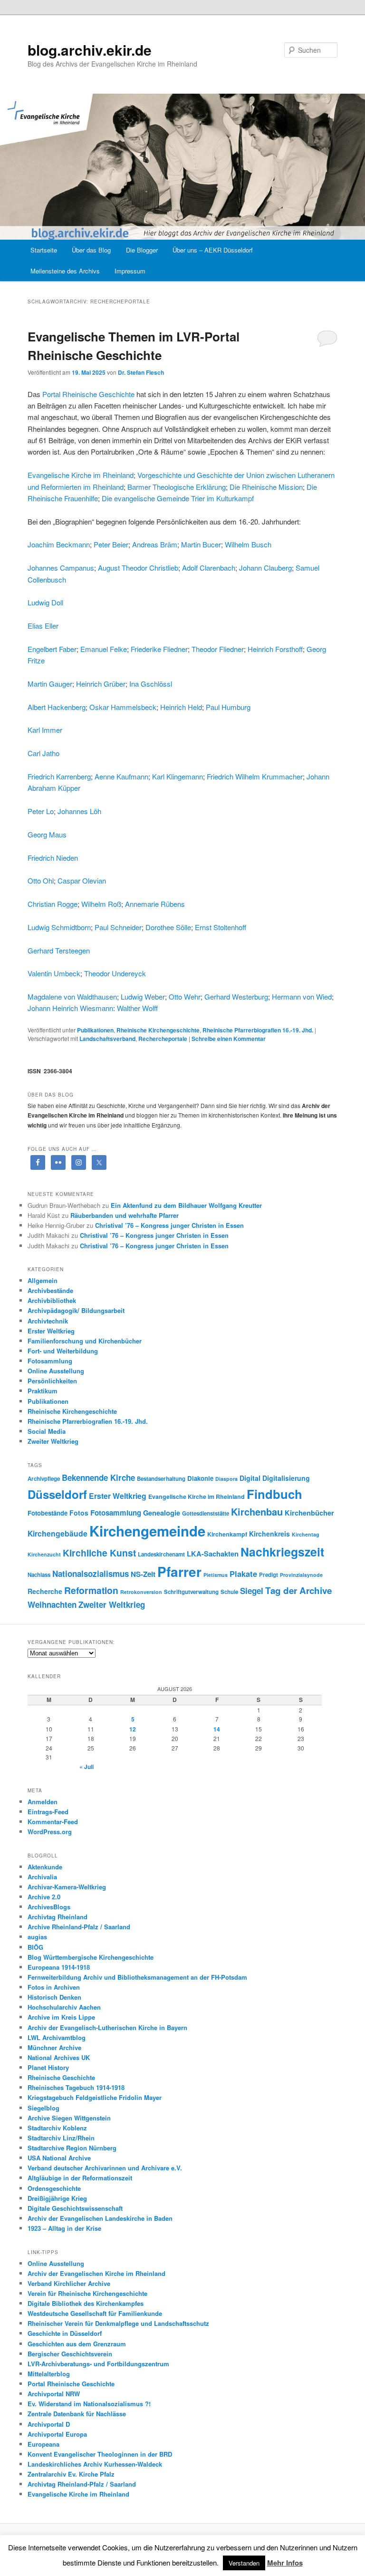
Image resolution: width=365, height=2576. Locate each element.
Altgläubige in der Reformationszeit (80, 2178)
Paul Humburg (228, 707)
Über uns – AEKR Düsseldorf (213, 250)
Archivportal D (49, 2424)
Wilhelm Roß (101, 904)
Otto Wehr (185, 996)
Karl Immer (45, 730)
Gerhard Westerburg (236, 996)
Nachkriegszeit (282, 1552)
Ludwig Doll (45, 602)
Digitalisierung (286, 1478)
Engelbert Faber (52, 649)
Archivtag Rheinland (58, 1917)
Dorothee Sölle (168, 927)
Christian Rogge (53, 904)
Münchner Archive (54, 2047)
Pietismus (216, 1575)
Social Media (47, 1431)
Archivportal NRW (54, 2394)
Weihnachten (52, 1604)
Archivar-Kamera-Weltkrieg (67, 1887)
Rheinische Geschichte (61, 2077)
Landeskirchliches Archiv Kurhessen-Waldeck (95, 2464)
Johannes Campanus (61, 568)
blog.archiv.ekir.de (90, 50)
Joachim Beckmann (59, 544)
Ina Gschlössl (151, 684)
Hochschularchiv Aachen (64, 2007)
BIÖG (35, 1947)
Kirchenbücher (309, 1513)
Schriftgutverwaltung (191, 1592)
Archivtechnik (48, 1321)
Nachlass (39, 1575)
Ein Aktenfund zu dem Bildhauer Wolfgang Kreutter (186, 1205)
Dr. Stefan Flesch (141, 372)
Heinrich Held (181, 707)
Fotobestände (48, 1513)
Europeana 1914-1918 (59, 1967)
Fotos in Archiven (54, 1987)
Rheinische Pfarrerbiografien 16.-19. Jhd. (258, 1030)
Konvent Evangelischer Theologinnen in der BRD (100, 2454)
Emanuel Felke (104, 649)
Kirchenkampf (227, 1534)
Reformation (91, 1590)
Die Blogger (142, 250)
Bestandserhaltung (161, 1479)
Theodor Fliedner (218, 649)
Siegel (252, 1591)
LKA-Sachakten (213, 1554)
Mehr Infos (285, 2563)
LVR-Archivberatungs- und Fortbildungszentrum (98, 2364)
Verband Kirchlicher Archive (69, 2283)
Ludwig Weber (143, 996)
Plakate (243, 1574)
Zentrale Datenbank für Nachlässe (77, 2414)
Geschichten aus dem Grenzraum (77, 2344)
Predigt (269, 1575)
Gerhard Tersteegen (59, 950)
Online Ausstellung (56, 1371)
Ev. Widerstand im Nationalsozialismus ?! (89, 2404)
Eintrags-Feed (48, 1812)
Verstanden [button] (244, 2563)
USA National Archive (59, 2158)
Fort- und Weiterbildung (63, 1351)
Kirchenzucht (44, 1554)
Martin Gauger (50, 684)
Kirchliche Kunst (99, 1553)
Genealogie (162, 1513)
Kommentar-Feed (53, 1822)
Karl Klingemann (178, 776)
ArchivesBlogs (49, 1907)
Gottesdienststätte (206, 1513)
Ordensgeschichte (54, 2188)
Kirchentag (306, 1534)
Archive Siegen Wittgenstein (69, 2118)
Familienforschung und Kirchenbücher (85, 1341)
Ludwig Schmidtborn (59, 927)
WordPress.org (50, 1832)
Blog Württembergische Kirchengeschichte (91, 1957)
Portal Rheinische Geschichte (88, 394)
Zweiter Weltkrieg (53, 1441)
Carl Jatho (43, 753)
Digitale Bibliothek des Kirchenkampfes (86, 2303)
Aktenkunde (45, 1867)
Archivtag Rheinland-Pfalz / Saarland (82, 2484)
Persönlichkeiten (52, 1381)
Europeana (43, 2444)
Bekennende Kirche (98, 1478)
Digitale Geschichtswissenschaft (75, 2208)
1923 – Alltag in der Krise (64, 2228)
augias (37, 1937)
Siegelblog (43, 2108)
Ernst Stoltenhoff (221, 927)
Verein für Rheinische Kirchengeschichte (87, 2293)
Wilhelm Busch (248, 544)
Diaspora (226, 1479)
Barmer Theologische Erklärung (177, 487)
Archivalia (42, 1877)
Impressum (130, 271)
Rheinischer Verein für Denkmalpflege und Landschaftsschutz (118, 2323)
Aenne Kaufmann (121, 776)
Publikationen (95, 1030)
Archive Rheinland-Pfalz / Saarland (79, 1927)
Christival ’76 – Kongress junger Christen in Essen (169, 1225)
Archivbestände (50, 1290)
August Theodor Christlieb (138, 568)
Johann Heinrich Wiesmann (70, 1008)
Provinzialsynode (301, 1575)
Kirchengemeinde (147, 1531)
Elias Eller (43, 626)
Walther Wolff (137, 1008)
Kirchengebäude (58, 1533)
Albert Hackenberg (57, 707)
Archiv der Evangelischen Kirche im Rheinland (96, 2273)
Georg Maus (47, 834)
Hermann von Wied (302, 996)
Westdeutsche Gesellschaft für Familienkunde (95, 2313)
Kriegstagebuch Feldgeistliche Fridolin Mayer (95, 2097)
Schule (229, 1592)
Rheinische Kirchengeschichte (158, 1030)
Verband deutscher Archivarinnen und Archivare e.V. (105, 2168)
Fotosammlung (50, 1361)
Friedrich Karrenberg (59, 776)
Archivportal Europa (57, 2434)
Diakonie (200, 1478)
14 (217, 1729)
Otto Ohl (41, 880)
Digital (250, 1478)
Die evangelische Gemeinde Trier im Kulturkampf (178, 498)
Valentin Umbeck (54, 973)
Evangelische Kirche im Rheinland (81, 475)
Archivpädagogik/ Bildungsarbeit (76, 1310)
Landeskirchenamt (161, 1554)
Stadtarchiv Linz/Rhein (61, 2138)
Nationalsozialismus (91, 1574)
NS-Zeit (143, 1574)
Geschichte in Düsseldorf (65, 2333)
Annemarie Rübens (155, 904)
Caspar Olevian (82, 880)
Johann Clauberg (265, 568)
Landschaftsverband (107, 1039)
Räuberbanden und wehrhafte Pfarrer (125, 1215)
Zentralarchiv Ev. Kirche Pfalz (71, 2474)
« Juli (86, 1767)
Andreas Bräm (155, 544)
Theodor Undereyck (115, 973)
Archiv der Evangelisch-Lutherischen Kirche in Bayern (107, 2027)
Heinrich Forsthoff (275, 649)
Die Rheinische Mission (266, 487)
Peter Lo (41, 811)
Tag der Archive (298, 1590)
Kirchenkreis (269, 1534)
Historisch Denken (54, 1997)
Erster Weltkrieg (51, 1331)
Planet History (48, 2067)
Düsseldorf (57, 1494)
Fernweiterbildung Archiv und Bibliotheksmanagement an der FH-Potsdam (137, 1977)
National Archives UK (59, 2057)
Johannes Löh (79, 811)
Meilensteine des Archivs (65, 271)
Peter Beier (111, 544)
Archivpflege (44, 1479)
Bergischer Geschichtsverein (70, 2354)
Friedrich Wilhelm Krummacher (255, 776)
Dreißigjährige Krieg (57, 2198)
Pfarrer (179, 1572)
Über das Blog (91, 250)
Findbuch (274, 1494)
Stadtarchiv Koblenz (57, 2128)
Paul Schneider (118, 927)
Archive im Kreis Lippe (61, 2017)
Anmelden (43, 1802)
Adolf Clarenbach (209, 568)
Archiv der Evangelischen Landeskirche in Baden (100, 2218)
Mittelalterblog (49, 2374)
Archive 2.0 (44, 1897)
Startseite (44, 250)
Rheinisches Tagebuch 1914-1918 (76, 2087)
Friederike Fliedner (159, 649)
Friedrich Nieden (53, 858)
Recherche (45, 1591)
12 (133, 1729)
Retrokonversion (141, 1592)
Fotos (79, 1513)
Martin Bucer (201, 544)
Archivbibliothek (52, 1300)
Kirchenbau (257, 1512)
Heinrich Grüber (101, 684)
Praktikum (43, 1391)
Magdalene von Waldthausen (72, 996)
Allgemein (43, 1280)
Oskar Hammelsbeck (123, 707)
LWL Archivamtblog (57, 2037)
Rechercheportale (163, 1039)
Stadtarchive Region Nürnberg (72, 2148)
